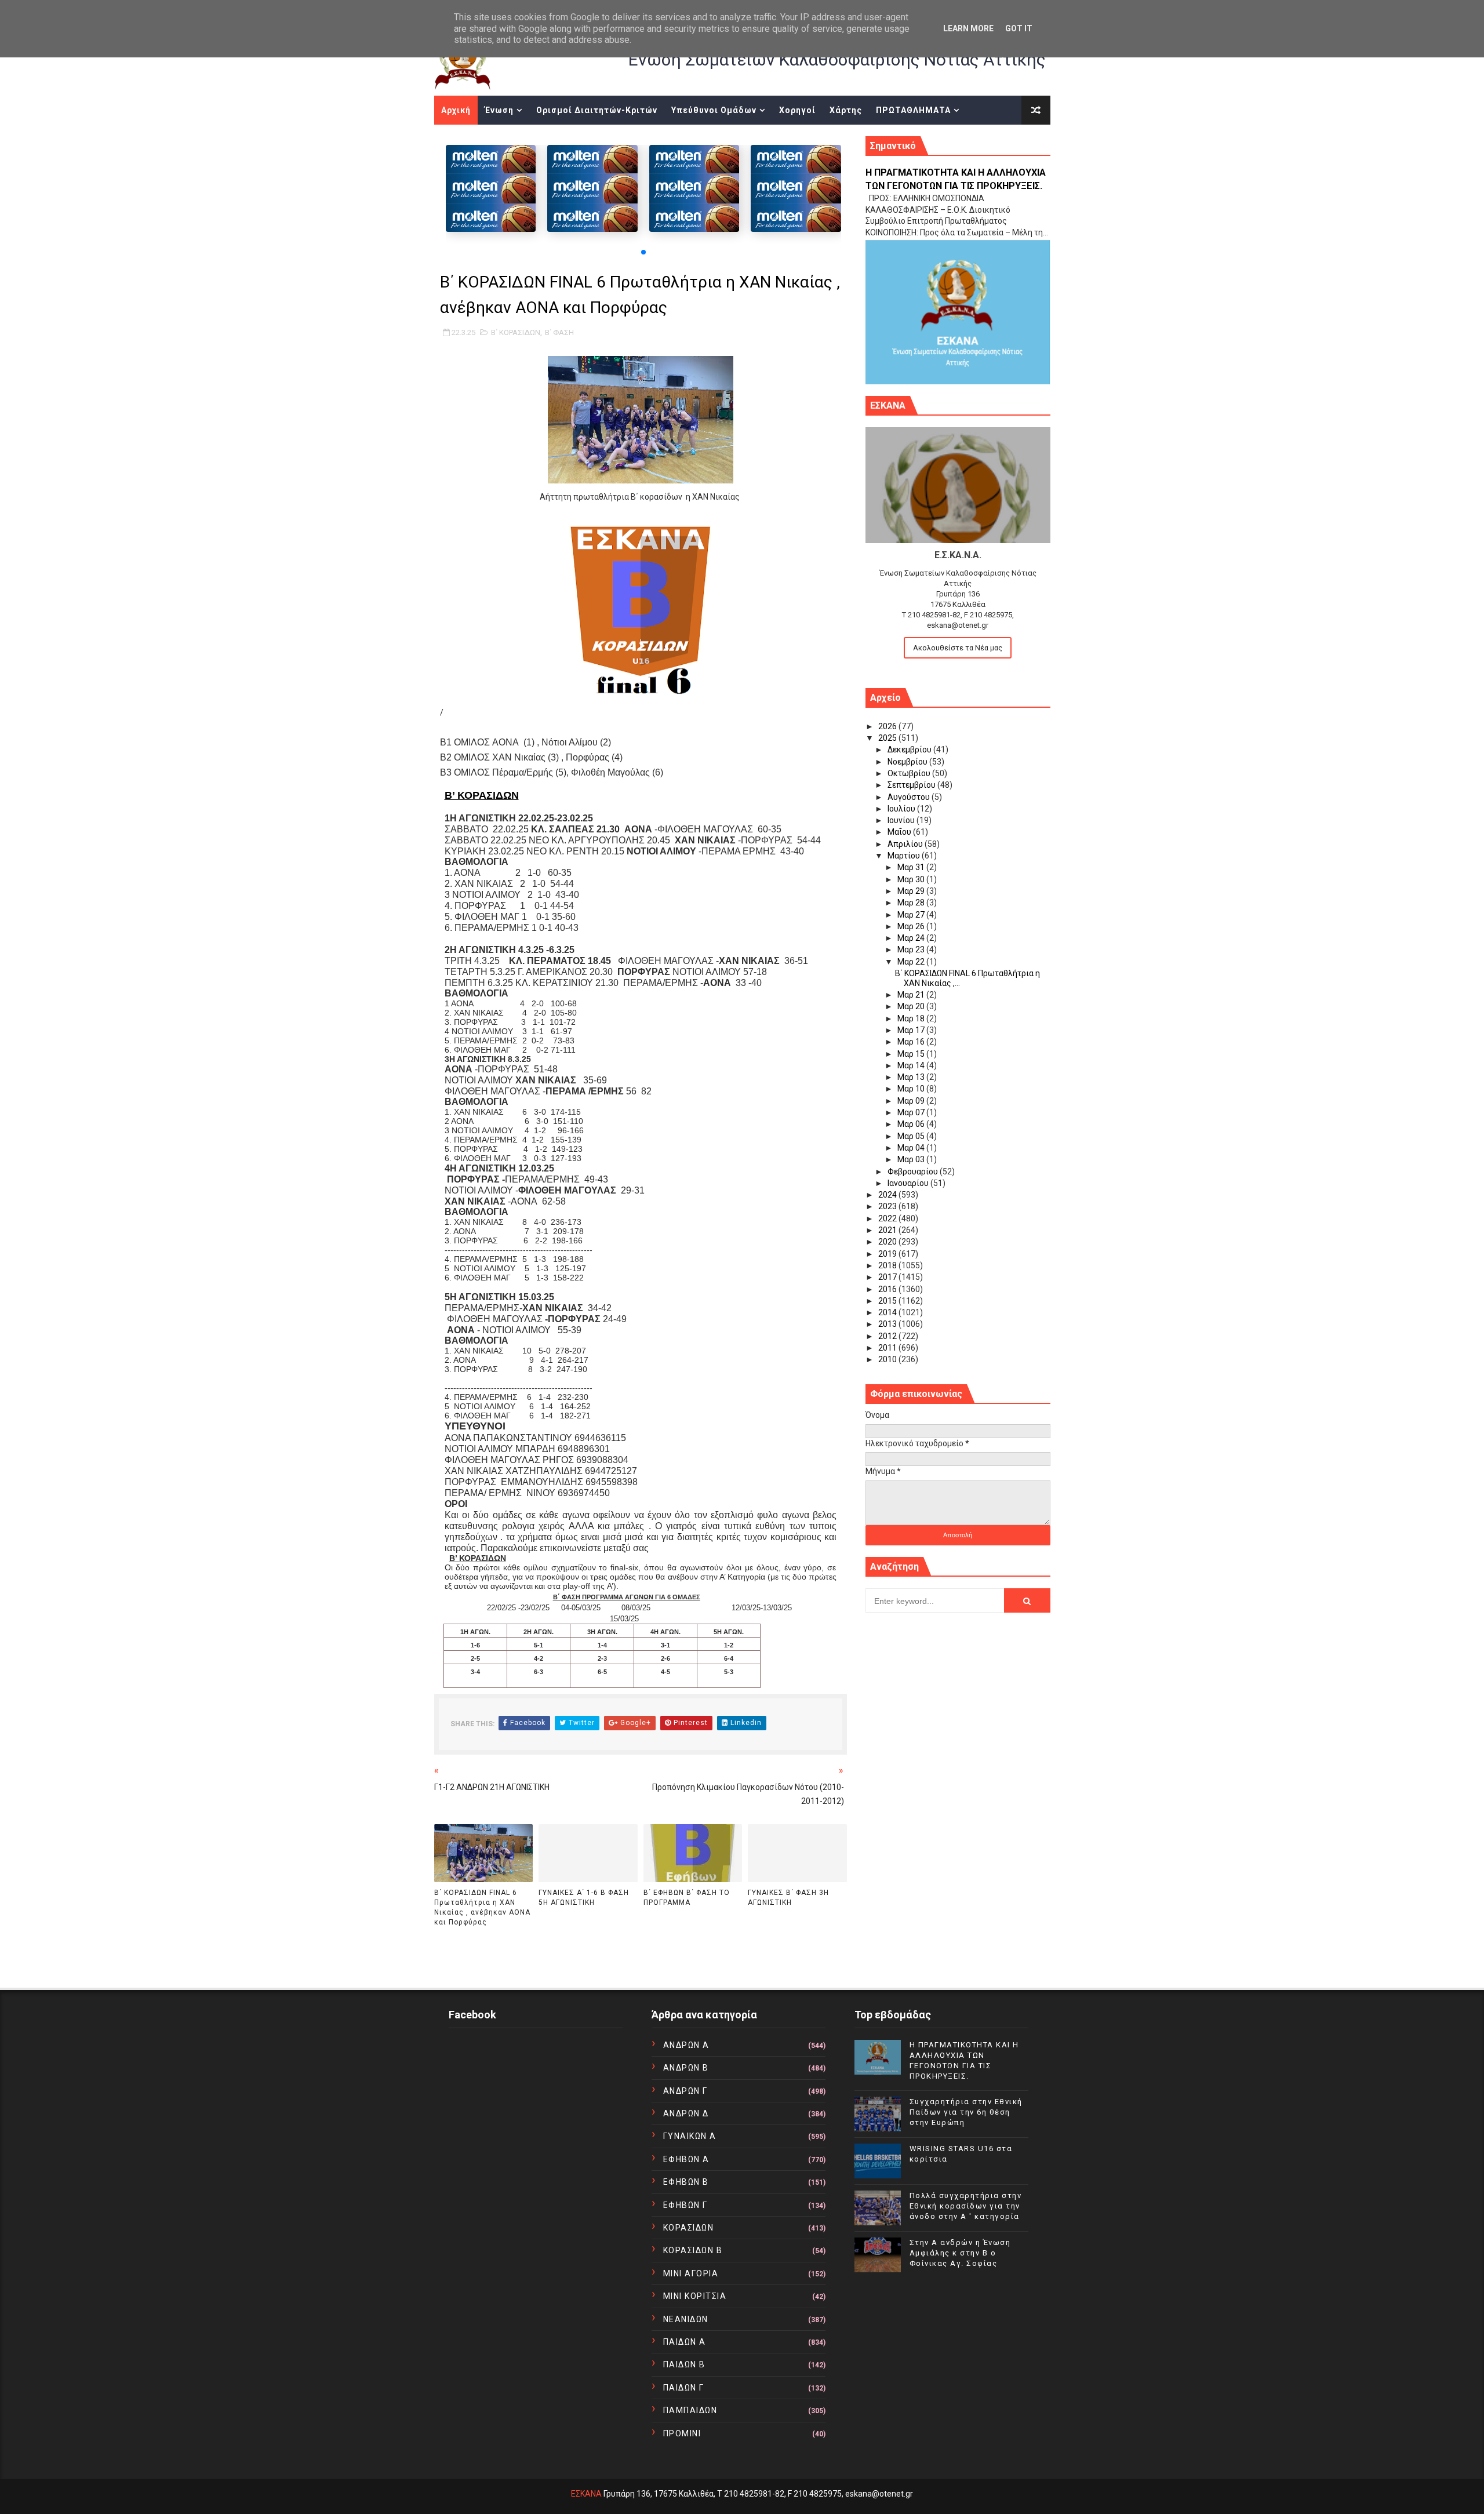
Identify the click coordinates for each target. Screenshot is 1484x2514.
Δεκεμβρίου (910, 750)
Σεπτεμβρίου (912, 785)
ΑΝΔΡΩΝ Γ (685, 2091)
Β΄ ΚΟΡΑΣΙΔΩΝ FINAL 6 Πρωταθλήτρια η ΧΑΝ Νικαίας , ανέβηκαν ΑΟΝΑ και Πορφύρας (482, 1907)
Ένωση (499, 110)
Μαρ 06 (912, 1124)
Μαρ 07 (912, 1112)
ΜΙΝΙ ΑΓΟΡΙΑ (691, 2273)
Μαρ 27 (912, 915)
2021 (888, 1230)
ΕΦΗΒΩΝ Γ (685, 2205)
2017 (888, 1277)
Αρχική (456, 110)
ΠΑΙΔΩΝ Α (685, 2342)
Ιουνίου (902, 820)
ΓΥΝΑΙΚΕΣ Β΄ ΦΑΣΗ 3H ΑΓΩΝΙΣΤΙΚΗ (788, 1898)
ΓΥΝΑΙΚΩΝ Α (690, 2136)
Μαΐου (900, 832)
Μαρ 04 (912, 1148)
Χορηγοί (797, 110)
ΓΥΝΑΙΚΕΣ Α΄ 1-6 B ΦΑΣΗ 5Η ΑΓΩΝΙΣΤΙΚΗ (584, 1898)
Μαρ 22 (912, 962)
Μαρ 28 (912, 903)
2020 (888, 1242)
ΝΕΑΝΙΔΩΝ (686, 2319)
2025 (888, 738)
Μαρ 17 (912, 1030)
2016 (888, 1289)
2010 (888, 1359)
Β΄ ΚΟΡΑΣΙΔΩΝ (516, 332)
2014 (888, 1312)
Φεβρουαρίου (914, 1171)
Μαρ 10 (912, 1089)
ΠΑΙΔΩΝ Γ (684, 2388)
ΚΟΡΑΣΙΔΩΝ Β (693, 2250)
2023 (888, 1206)
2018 (888, 1265)
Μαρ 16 (912, 1042)
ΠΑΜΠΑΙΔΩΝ (690, 2410)
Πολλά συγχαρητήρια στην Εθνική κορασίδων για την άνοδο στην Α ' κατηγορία (966, 2206)
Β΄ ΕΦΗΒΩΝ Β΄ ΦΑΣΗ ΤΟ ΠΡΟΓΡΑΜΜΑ (687, 1898)
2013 (888, 1324)
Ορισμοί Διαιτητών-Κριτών (597, 110)
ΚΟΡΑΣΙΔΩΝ (689, 2228)
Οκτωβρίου (910, 773)
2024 (888, 1195)
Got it (1019, 28)
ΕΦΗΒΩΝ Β (686, 2182)
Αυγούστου (910, 797)
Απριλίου (906, 844)
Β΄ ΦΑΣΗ (559, 332)
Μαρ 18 (912, 1018)
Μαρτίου (905, 856)
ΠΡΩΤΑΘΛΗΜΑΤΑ (913, 110)
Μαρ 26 (912, 926)
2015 (888, 1301)
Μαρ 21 (912, 995)
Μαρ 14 (912, 1065)
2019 (888, 1254)
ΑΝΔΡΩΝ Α (686, 2045)
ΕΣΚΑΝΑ (586, 2494)
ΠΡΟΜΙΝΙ (682, 2433)
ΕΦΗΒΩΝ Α (686, 2159)
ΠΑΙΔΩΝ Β (684, 2364)
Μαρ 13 (912, 1077)
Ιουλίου (902, 809)
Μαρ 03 (912, 1159)
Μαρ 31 (912, 867)
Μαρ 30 (912, 879)
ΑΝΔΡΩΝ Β (686, 2068)
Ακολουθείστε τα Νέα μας (958, 648)
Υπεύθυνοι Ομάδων (714, 110)
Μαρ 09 (912, 1101)
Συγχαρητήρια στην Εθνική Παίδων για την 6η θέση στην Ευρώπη (966, 2112)
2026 (888, 726)
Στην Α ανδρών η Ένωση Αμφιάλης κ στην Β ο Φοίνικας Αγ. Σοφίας (960, 2253)
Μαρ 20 (912, 1006)
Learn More (968, 28)
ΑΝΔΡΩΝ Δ (686, 2113)
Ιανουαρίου (909, 1183)
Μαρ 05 (912, 1136)
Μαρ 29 (912, 891)
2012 (888, 1336)
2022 (888, 1218)
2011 (888, 1348)
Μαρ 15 (912, 1054)
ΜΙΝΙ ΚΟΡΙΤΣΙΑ (695, 2296)
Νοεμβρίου (908, 762)
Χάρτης (846, 110)
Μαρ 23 (912, 949)
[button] (643, 252)
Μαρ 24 (912, 938)
